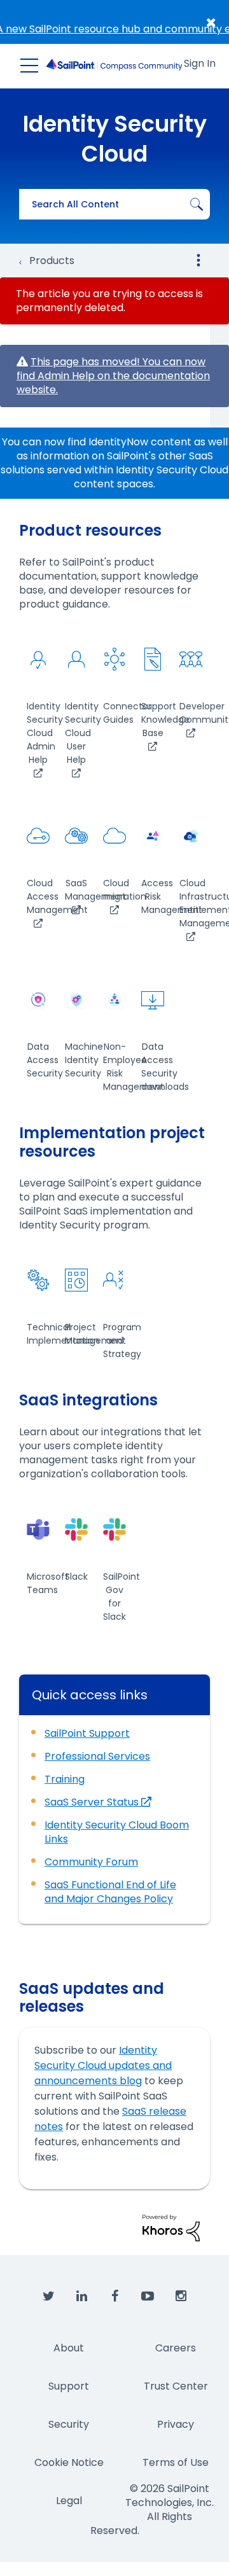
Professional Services (97, 1756)
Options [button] (198, 260)
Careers (176, 2348)
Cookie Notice (69, 2462)
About (69, 2348)
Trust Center (176, 2386)
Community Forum (91, 1862)
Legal (69, 2501)
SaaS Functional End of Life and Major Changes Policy (110, 1892)
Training (65, 1779)
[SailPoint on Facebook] (114, 2297)
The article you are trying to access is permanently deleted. (109, 301)
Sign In (200, 63)
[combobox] (114, 204)
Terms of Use (176, 2462)
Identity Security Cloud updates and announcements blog (103, 2065)
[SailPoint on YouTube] (148, 2297)
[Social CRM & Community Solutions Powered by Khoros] (171, 2227)
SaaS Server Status (93, 1802)
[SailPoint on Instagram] (181, 2297)
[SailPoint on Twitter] (48, 2297)
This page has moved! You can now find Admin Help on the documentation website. (113, 376)
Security (69, 2424)
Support (69, 2386)
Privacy (176, 2424)
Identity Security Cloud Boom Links (117, 1832)
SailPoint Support (87, 1733)
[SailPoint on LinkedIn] (81, 2297)
